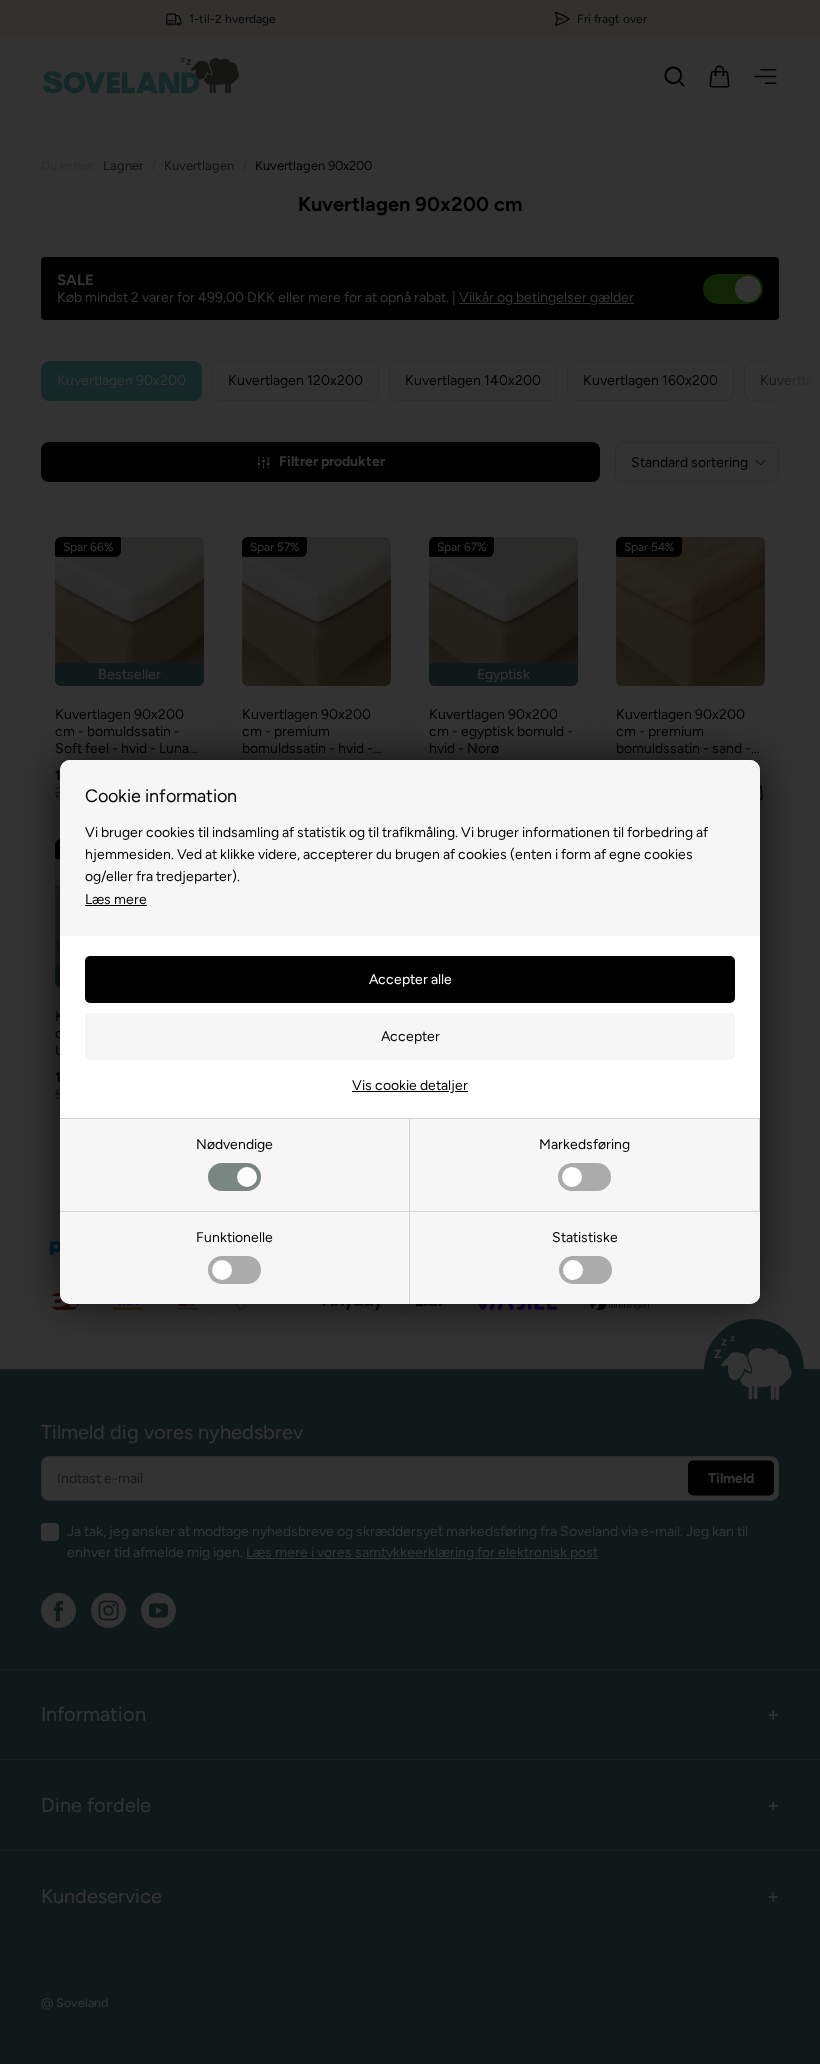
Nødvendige (234, 1144)
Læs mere (116, 899)
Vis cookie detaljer (410, 1085)
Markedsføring (584, 1144)
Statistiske (585, 1237)
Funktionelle (234, 1237)
